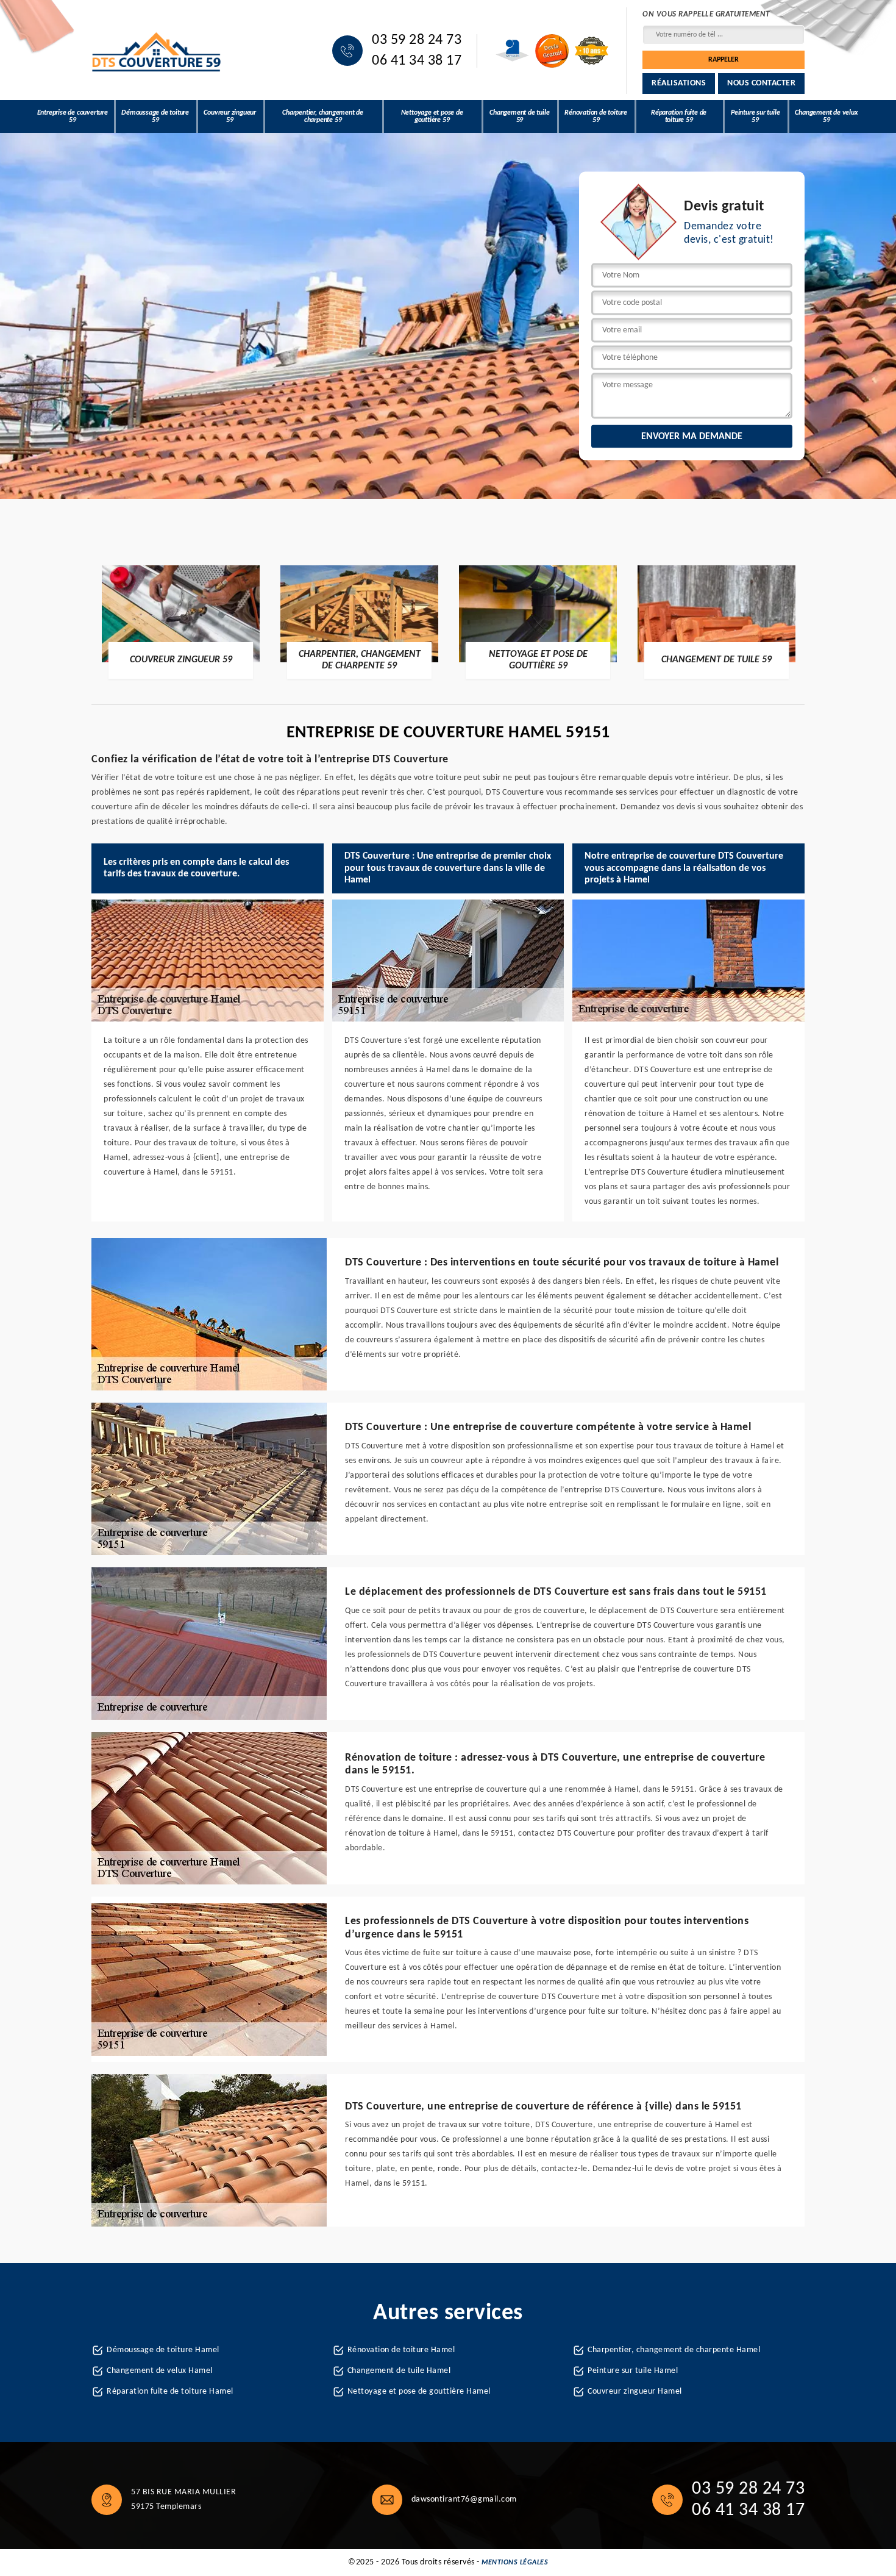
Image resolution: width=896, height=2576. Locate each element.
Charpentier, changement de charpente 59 (323, 116)
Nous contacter (761, 83)
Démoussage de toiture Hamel (163, 2350)
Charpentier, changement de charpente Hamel (674, 2350)
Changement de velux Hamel (160, 2371)
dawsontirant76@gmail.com (464, 2499)
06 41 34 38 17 (417, 61)
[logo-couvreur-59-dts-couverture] (157, 51)
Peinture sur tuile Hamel (633, 2371)
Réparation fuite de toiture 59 (679, 116)
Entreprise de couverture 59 (73, 116)
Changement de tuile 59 (519, 116)
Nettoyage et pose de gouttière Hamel (419, 2392)
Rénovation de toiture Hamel (401, 2350)
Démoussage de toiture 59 (155, 116)
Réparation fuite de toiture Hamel (170, 2392)
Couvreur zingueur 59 (230, 116)
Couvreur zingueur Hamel (635, 2392)
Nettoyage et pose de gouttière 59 (432, 116)
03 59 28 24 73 (417, 40)
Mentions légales (515, 2563)
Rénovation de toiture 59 (596, 116)
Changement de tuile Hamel (399, 2371)
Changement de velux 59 (826, 116)
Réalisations (679, 83)
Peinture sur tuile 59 (755, 116)
